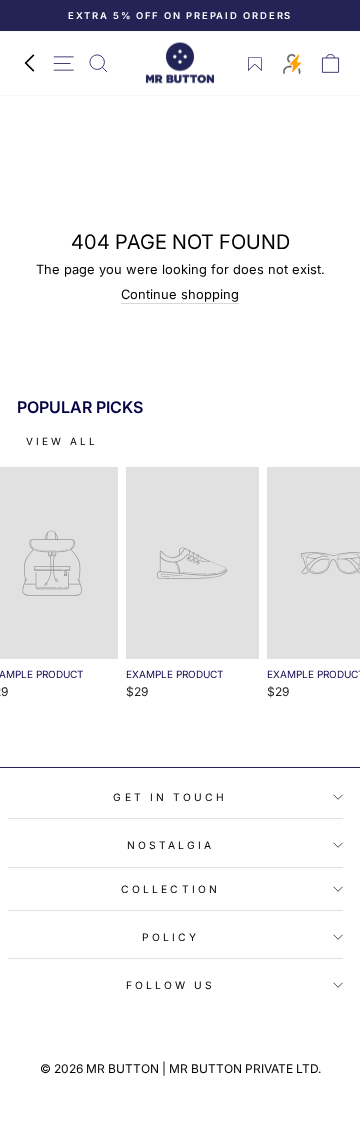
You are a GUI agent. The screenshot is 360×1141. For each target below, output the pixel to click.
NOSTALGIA (171, 845)
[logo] (180, 63)
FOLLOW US (171, 985)
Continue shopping (180, 294)
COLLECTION (170, 889)
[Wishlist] (255, 64)
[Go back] (29, 63)
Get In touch (170, 797)
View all (62, 441)
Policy (171, 937)
